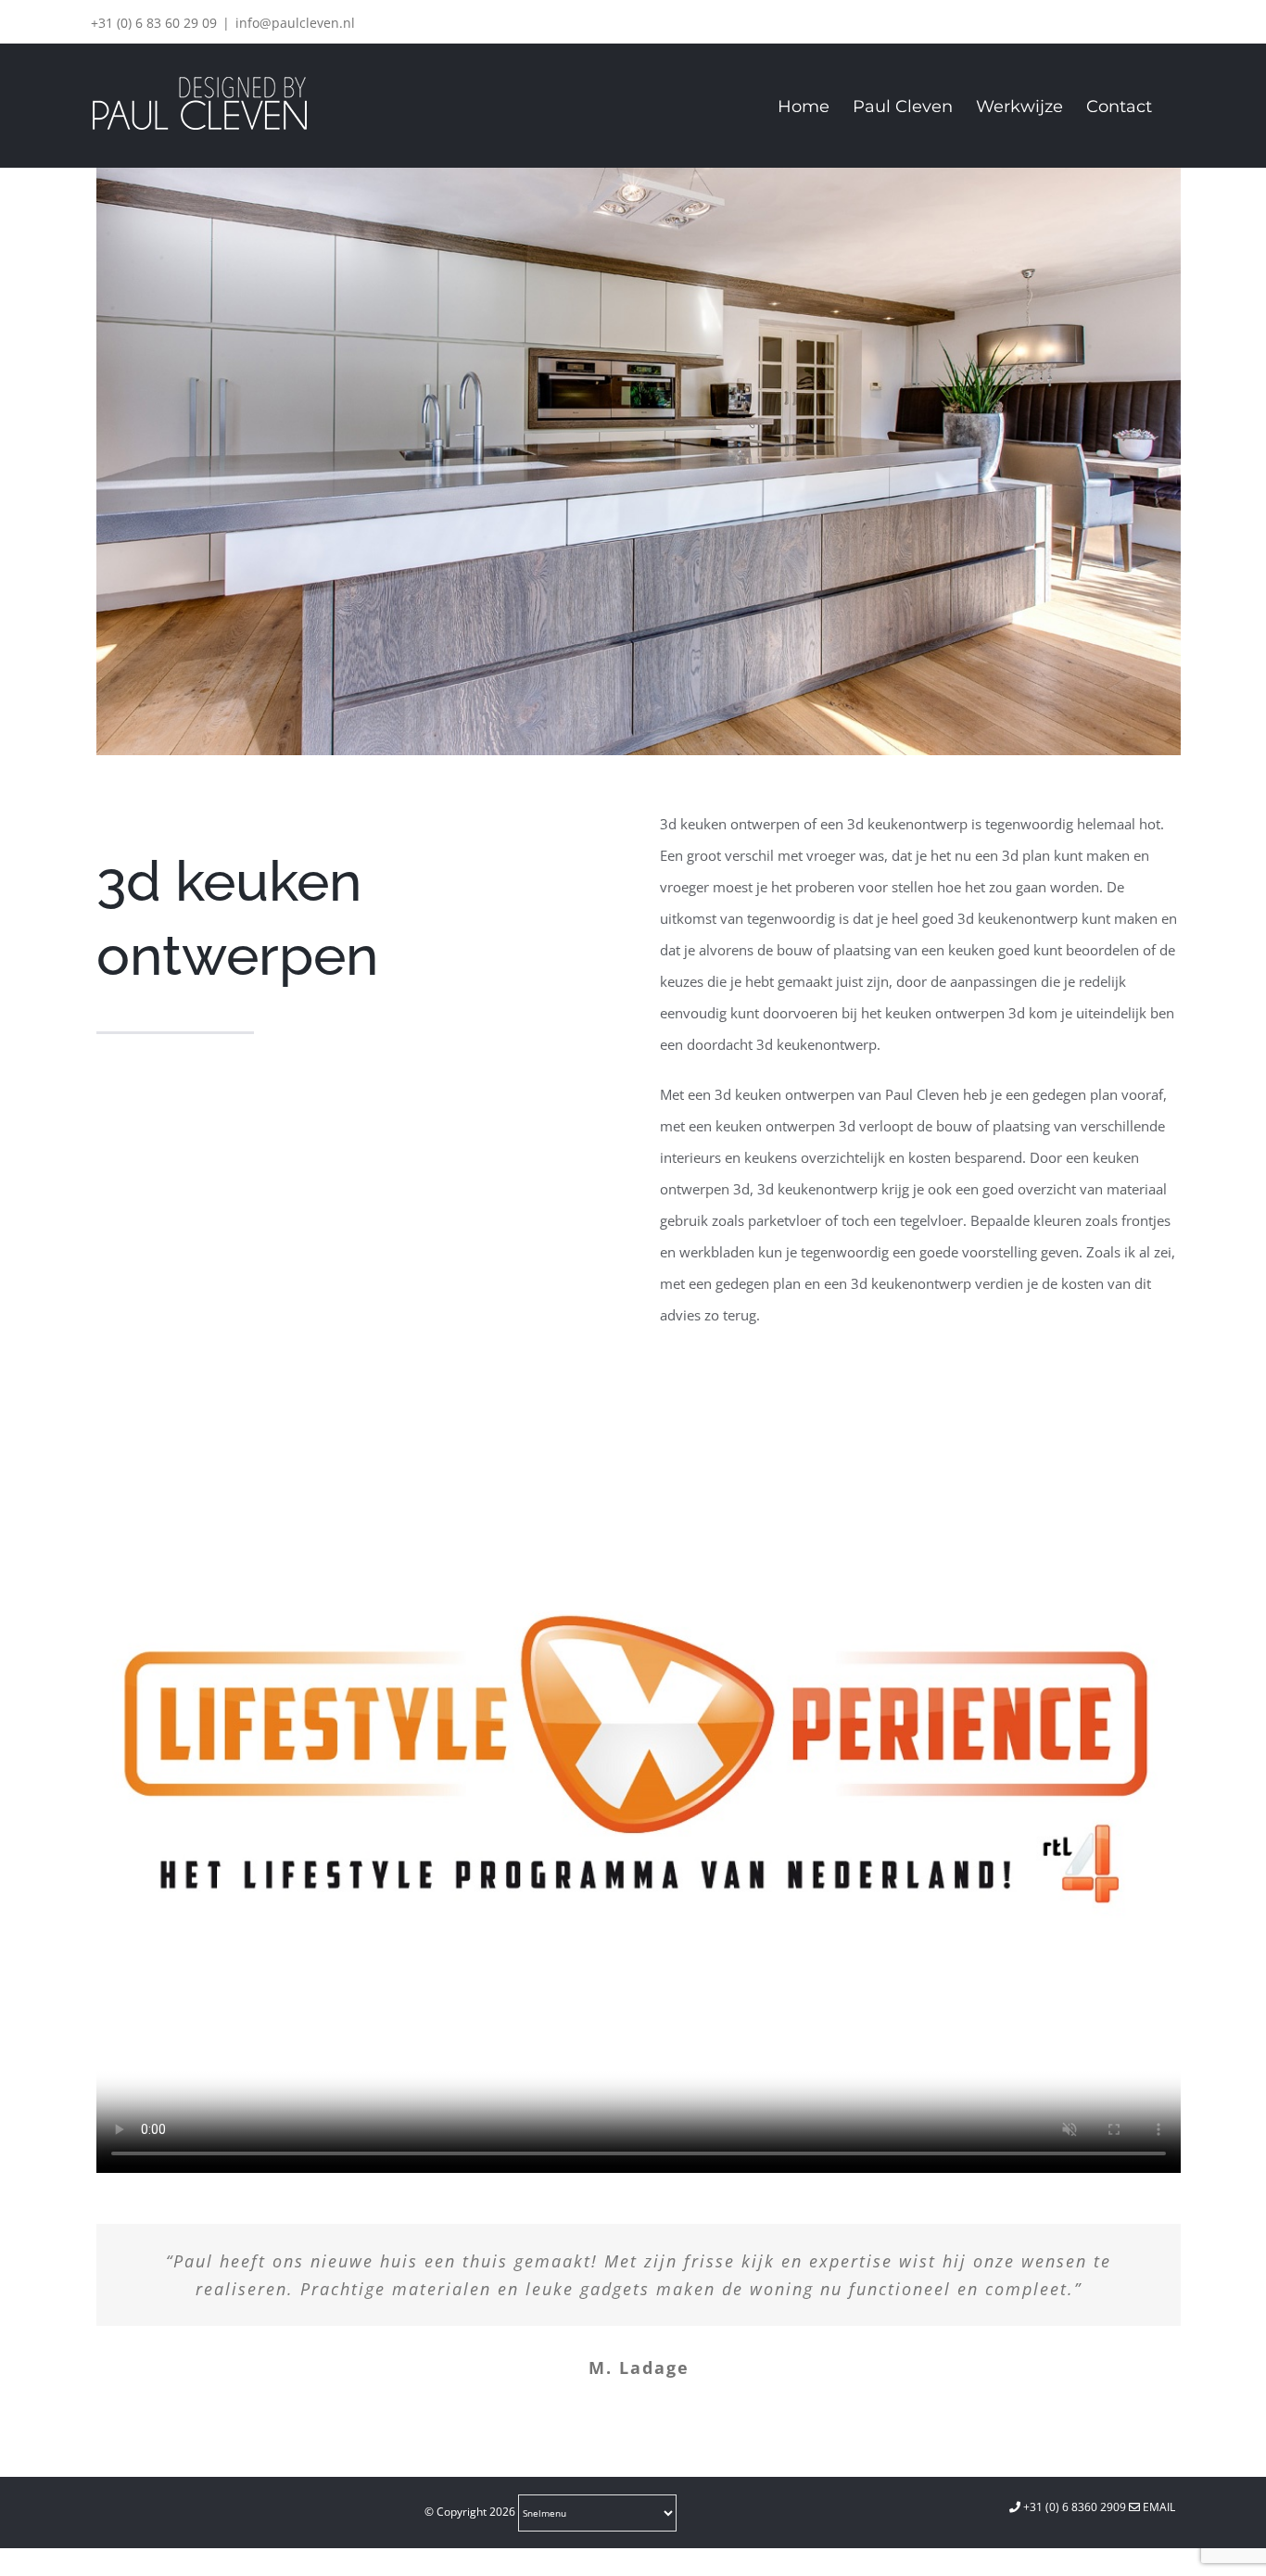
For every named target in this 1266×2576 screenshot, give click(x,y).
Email (1158, 2507)
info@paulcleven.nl (295, 23)
